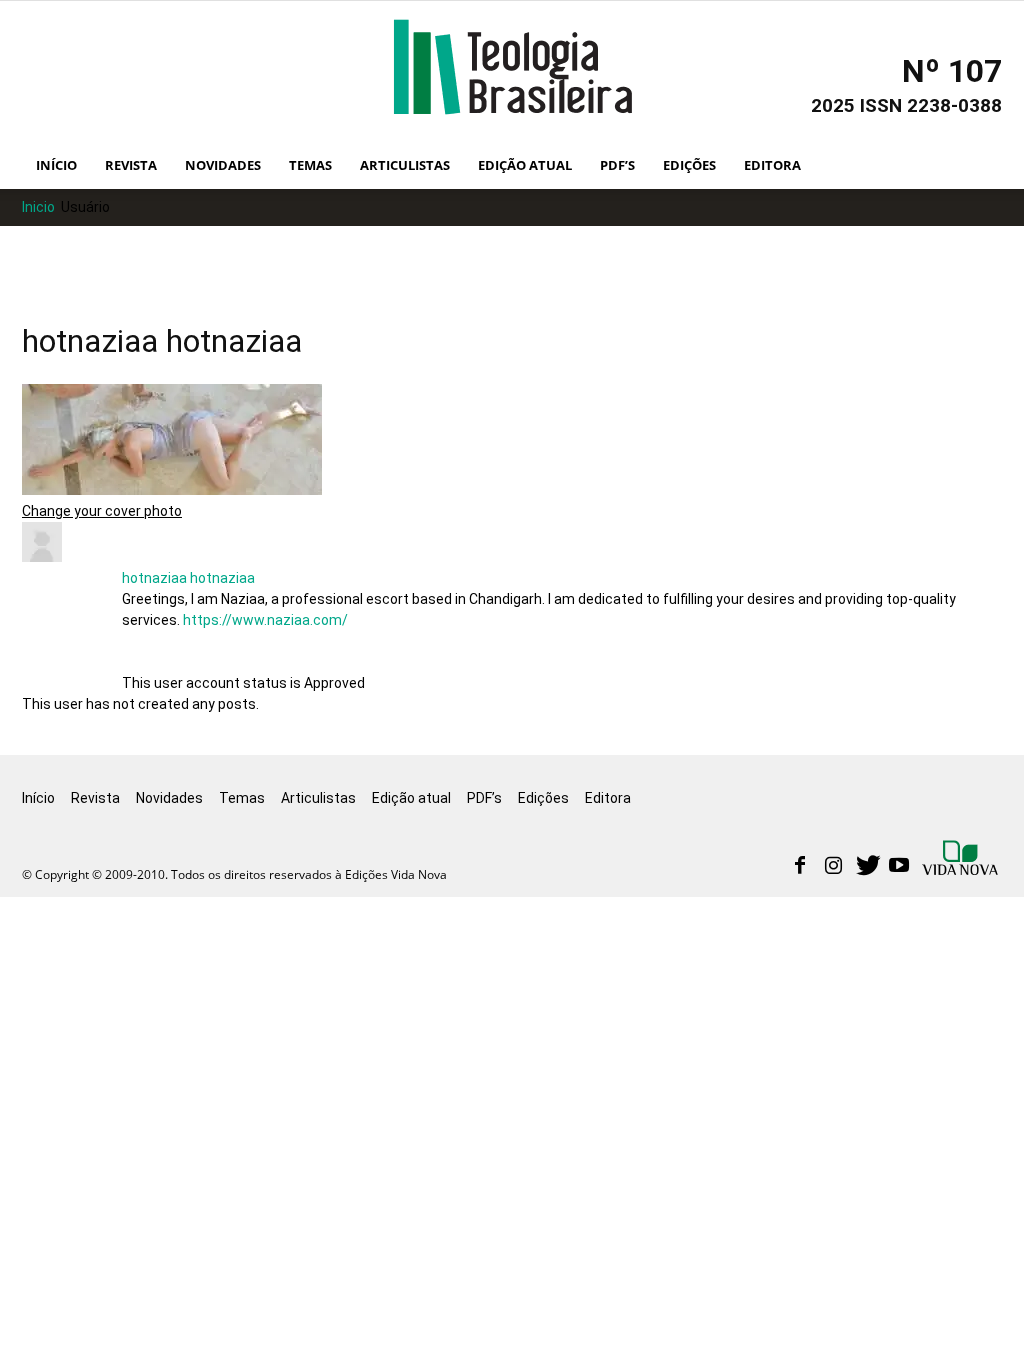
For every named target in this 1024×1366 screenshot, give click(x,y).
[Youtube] (899, 867)
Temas (310, 165)
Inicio (38, 207)
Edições (689, 165)
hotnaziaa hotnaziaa (188, 578)
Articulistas (405, 165)
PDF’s (617, 165)
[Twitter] (866, 867)
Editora (772, 165)
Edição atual (525, 165)
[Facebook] (800, 867)
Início (56, 165)
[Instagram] (833, 867)
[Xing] (962, 860)
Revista (131, 165)
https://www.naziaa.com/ (265, 620)
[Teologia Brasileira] (512, 67)
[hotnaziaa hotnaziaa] (42, 557)
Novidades (223, 165)
